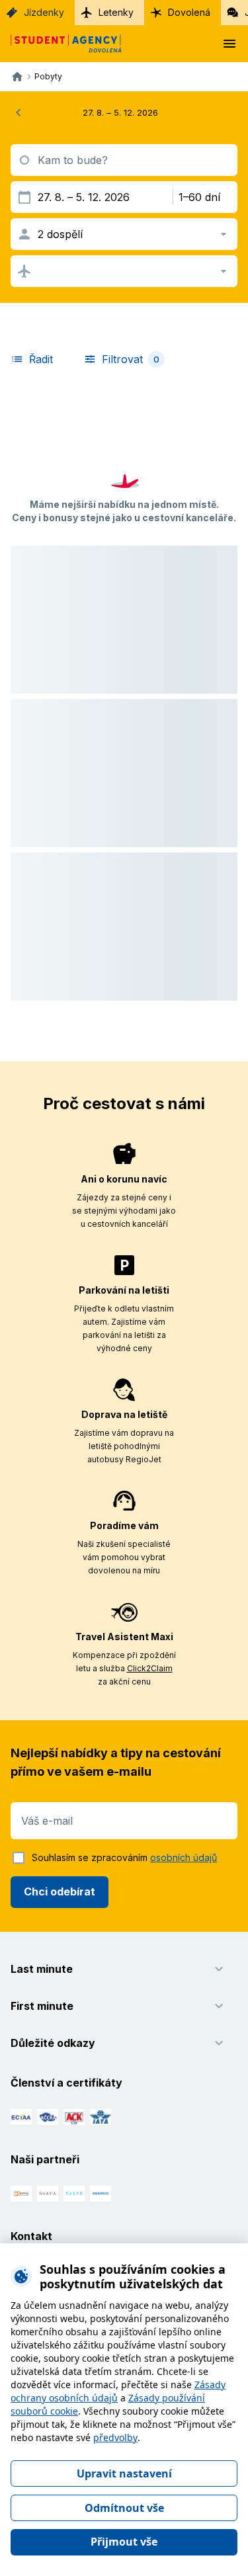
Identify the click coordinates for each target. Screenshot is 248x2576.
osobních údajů (184, 1857)
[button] (124, 454)
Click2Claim (150, 1668)
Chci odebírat (60, 1891)
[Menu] (229, 44)
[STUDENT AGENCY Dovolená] (61, 44)
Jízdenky (44, 12)
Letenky (116, 12)
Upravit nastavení (124, 2473)
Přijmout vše (124, 2542)
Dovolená (189, 12)
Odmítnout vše (124, 2508)
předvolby (115, 2437)
